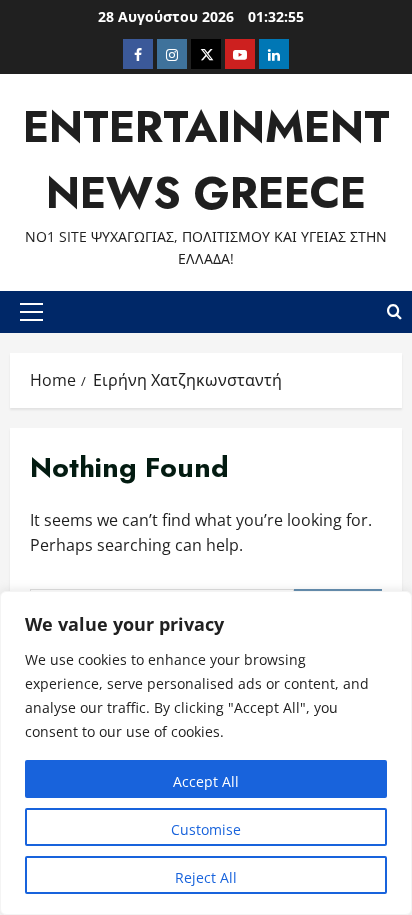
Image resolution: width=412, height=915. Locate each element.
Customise (206, 829)
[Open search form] (394, 312)
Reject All (206, 877)
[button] (31, 312)
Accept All (206, 781)
